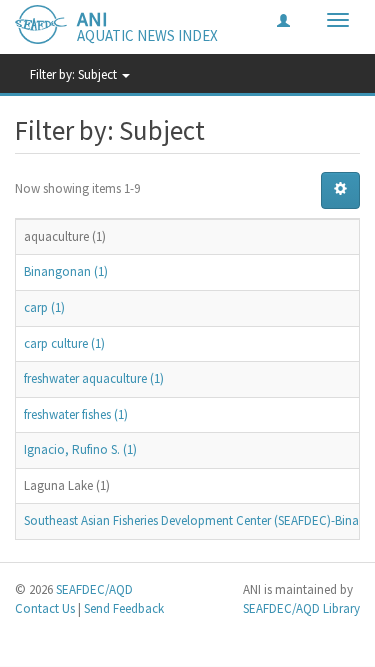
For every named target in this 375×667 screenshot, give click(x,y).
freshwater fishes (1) (76, 414)
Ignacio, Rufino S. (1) (80, 449)
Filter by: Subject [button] (75, 74)
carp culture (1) (64, 343)
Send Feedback (124, 608)
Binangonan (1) (66, 271)
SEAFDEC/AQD (94, 589)
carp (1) (44, 307)
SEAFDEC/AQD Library (301, 608)
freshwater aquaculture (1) (94, 378)
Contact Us (45, 608)
